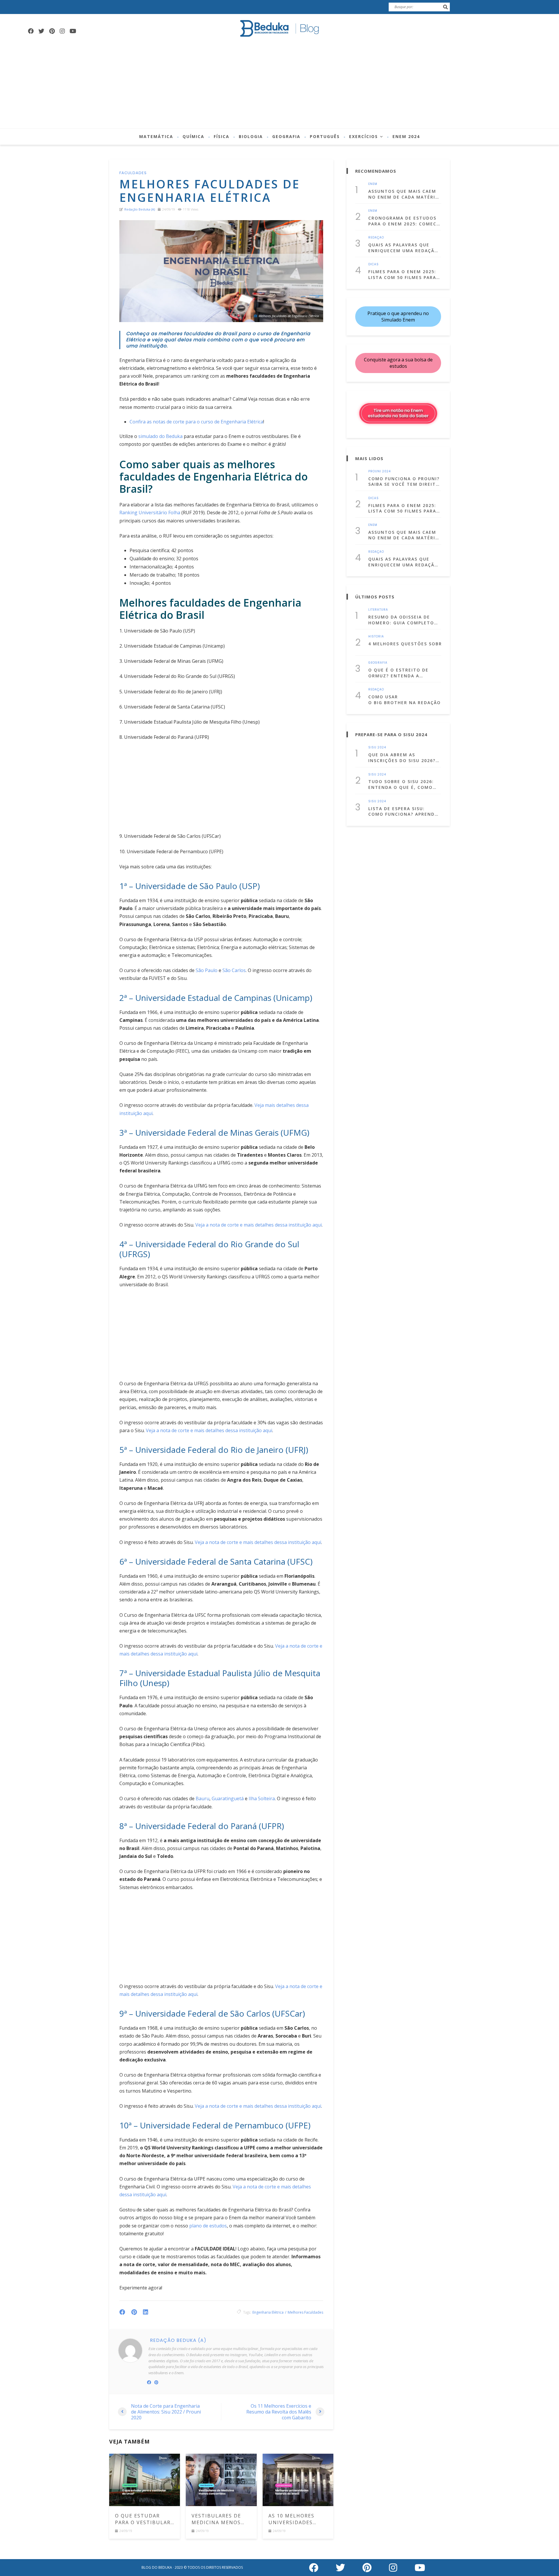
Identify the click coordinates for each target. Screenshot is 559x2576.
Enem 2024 (406, 136)
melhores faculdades (305, 2312)
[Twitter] (41, 31)
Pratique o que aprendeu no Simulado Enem (398, 317)
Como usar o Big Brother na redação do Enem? (405, 700)
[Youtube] (73, 31)
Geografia (286, 136)
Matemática (156, 136)
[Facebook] (31, 31)
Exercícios (363, 136)
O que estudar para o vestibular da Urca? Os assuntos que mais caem (144, 2519)
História (376, 637)
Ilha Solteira (262, 1798)
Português (325, 136)
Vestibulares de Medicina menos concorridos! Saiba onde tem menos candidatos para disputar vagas (221, 2519)
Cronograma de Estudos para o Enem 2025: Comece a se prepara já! (404, 221)
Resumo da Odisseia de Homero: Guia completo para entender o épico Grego (401, 620)
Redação (376, 238)
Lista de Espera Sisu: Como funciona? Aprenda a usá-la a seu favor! (403, 811)
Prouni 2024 (380, 471)
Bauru (202, 1798)
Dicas (374, 264)
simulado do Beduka (160, 436)
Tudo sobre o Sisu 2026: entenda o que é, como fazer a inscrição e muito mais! (404, 784)
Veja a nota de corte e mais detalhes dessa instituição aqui (259, 1225)
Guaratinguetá (228, 1798)
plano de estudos (207, 2226)
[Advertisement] (279, 85)
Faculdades (133, 173)
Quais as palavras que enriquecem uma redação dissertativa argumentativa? (403, 248)
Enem (373, 184)
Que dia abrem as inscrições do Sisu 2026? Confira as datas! (402, 758)
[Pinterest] (52, 31)
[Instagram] (62, 31)
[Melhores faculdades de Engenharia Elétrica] (221, 271)
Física (222, 136)
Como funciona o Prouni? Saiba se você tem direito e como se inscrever (404, 482)
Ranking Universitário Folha (150, 513)
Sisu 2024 (377, 748)
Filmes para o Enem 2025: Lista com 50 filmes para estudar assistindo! (402, 274)
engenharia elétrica (268, 2312)
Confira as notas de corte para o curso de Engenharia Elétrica (196, 422)
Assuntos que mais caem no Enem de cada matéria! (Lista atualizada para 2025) (404, 194)
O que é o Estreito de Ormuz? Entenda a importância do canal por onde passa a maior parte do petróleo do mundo (401, 673)
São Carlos (234, 970)
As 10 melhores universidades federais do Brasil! (298, 2519)
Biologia (251, 136)
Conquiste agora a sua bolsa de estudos (398, 363)
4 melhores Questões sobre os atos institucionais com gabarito (405, 644)
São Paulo (207, 970)
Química (193, 136)
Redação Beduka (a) (140, 209)
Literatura (378, 610)
